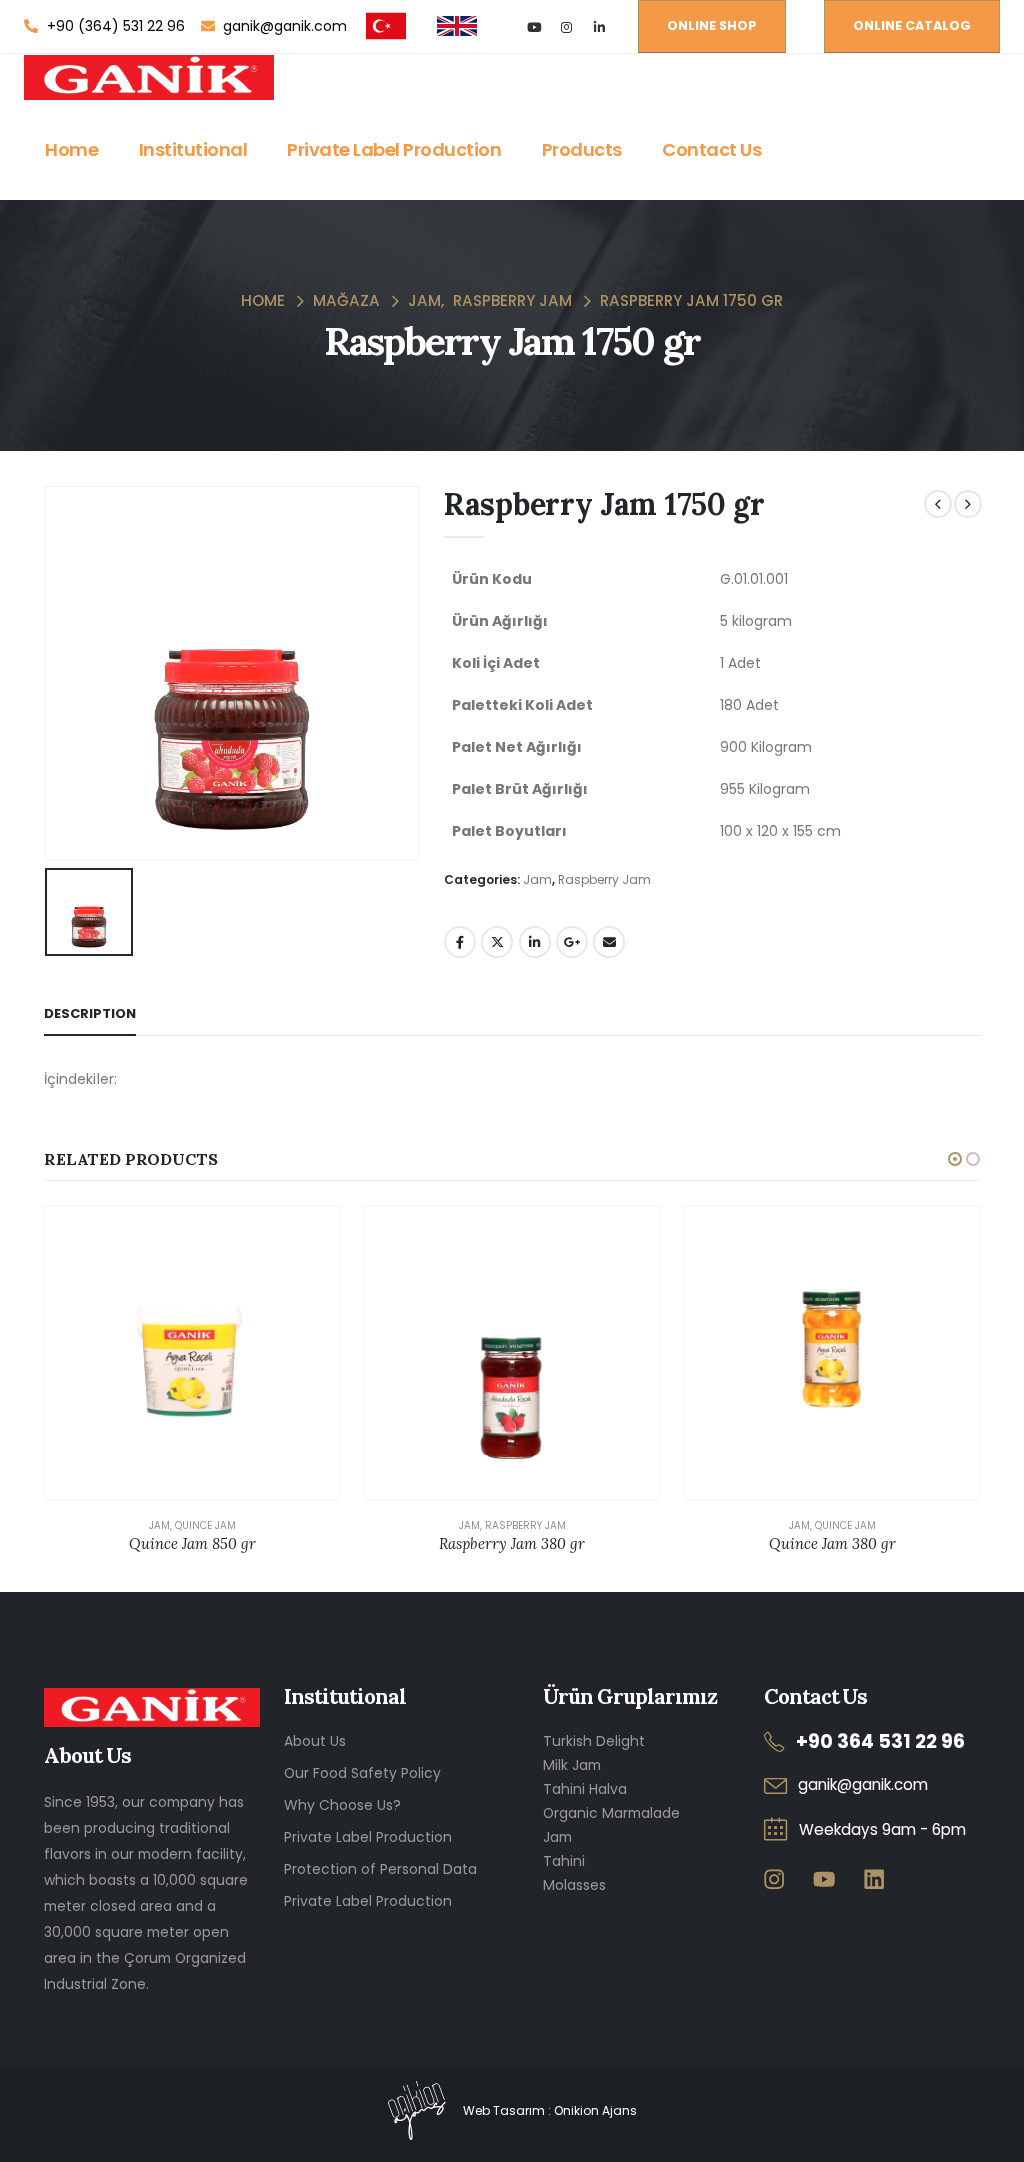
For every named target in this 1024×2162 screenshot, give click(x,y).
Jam (537, 879)
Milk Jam (572, 1765)
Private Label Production (394, 149)
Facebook (460, 942)
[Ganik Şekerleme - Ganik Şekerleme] (149, 78)
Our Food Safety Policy (362, 1773)
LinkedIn (535, 942)
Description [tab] (90, 1013)
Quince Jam (205, 1525)
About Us (315, 1741)
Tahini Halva (585, 1789)
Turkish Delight (594, 1741)
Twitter (497, 942)
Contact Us (711, 149)
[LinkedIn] (599, 26)
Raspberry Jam (604, 879)
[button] (955, 1159)
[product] (192, 1353)
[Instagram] (566, 26)
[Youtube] (533, 26)
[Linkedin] (873, 1878)
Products (582, 149)
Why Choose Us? (342, 1805)
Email (609, 942)
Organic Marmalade (611, 1813)
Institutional (193, 149)
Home (71, 149)
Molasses (574, 1885)
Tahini (564, 1861)
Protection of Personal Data (380, 1869)
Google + (572, 942)
